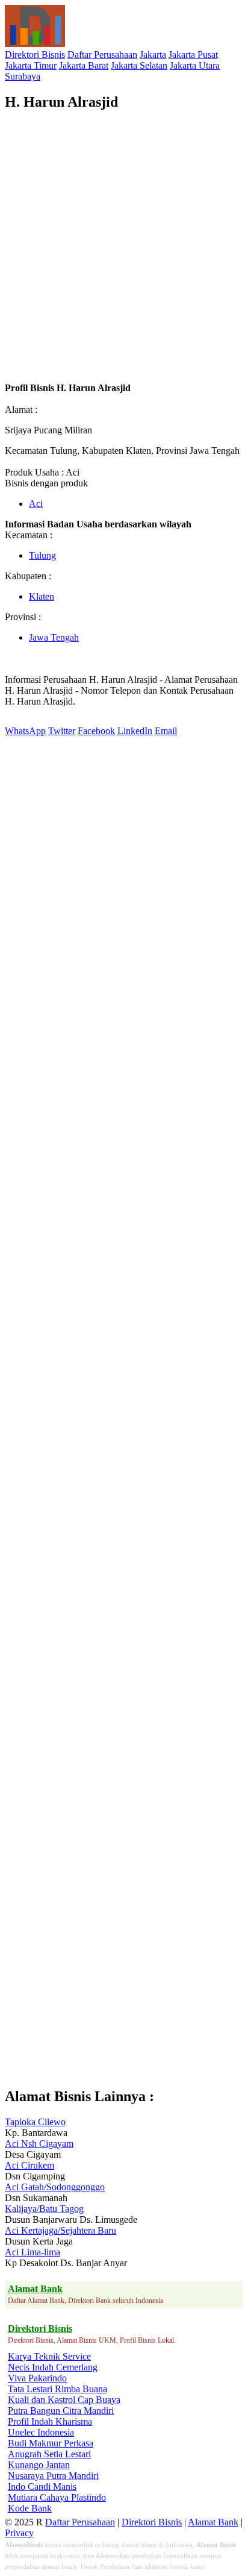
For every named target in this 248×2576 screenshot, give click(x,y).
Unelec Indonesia (41, 2432)
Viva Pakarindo (37, 2378)
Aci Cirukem (29, 2165)
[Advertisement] (124, 247)
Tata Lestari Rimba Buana (57, 2389)
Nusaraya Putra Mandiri (53, 2476)
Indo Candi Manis (42, 2486)
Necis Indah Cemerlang (53, 2367)
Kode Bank (30, 2508)
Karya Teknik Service (49, 2356)
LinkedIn (135, 731)
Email (166, 731)
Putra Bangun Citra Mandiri (61, 2411)
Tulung (42, 555)
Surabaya (23, 76)
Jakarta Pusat (193, 55)
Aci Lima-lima (33, 2252)
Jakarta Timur (31, 65)
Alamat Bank (213, 2522)
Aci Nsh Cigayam (39, 2144)
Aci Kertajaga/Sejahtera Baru (60, 2230)
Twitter (62, 731)
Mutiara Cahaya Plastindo (57, 2497)
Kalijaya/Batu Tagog (44, 2209)
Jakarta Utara (195, 65)
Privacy (19, 2533)
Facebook (96, 731)
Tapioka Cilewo (35, 2122)
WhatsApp (25, 731)
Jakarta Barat (84, 65)
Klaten (42, 596)
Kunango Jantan (39, 2465)
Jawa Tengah (54, 637)
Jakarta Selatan (139, 65)
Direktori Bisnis (35, 55)
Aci (36, 504)
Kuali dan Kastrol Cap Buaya (64, 2400)
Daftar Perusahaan (102, 55)
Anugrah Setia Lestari (49, 2454)
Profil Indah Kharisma (50, 2421)
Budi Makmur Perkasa (51, 2443)
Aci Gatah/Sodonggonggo (55, 2187)
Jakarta (153, 55)
